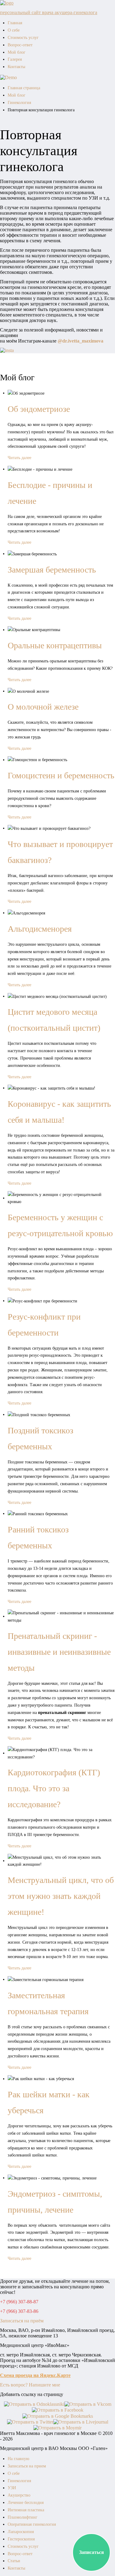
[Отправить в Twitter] (30, 2422)
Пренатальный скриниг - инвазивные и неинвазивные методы (59, 1652)
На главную (18, 2459)
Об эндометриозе (39, 409)
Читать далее (19, 458)
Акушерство (19, 2495)
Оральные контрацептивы (55, 645)
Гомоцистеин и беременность (61, 775)
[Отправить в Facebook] (58, 2410)
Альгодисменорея (40, 929)
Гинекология (19, 103)
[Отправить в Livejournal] (81, 2422)
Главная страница (24, 88)
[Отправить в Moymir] (57, 2427)
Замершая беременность (52, 570)
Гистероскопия (21, 2539)
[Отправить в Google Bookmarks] (58, 2415)
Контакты (16, 67)
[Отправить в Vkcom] (88, 2404)
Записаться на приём (22, 2321)
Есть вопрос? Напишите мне (30, 2385)
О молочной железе (43, 707)
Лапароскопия (21, 2532)
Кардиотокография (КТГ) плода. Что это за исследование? (54, 1788)
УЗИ (12, 2488)
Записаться (92, 2552)
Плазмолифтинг (23, 2517)
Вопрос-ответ (20, 45)
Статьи (14, 2561)
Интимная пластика (26, 2510)
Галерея (15, 59)
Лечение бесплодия (26, 2503)
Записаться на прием (27, 2466)
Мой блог (17, 52)
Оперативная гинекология (32, 2524)
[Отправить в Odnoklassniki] (34, 2404)
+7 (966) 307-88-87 (19, 2302)
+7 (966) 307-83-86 (19, 2311)
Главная (15, 23)
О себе (14, 30)
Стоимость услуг (23, 38)
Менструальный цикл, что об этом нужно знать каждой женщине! (61, 1896)
